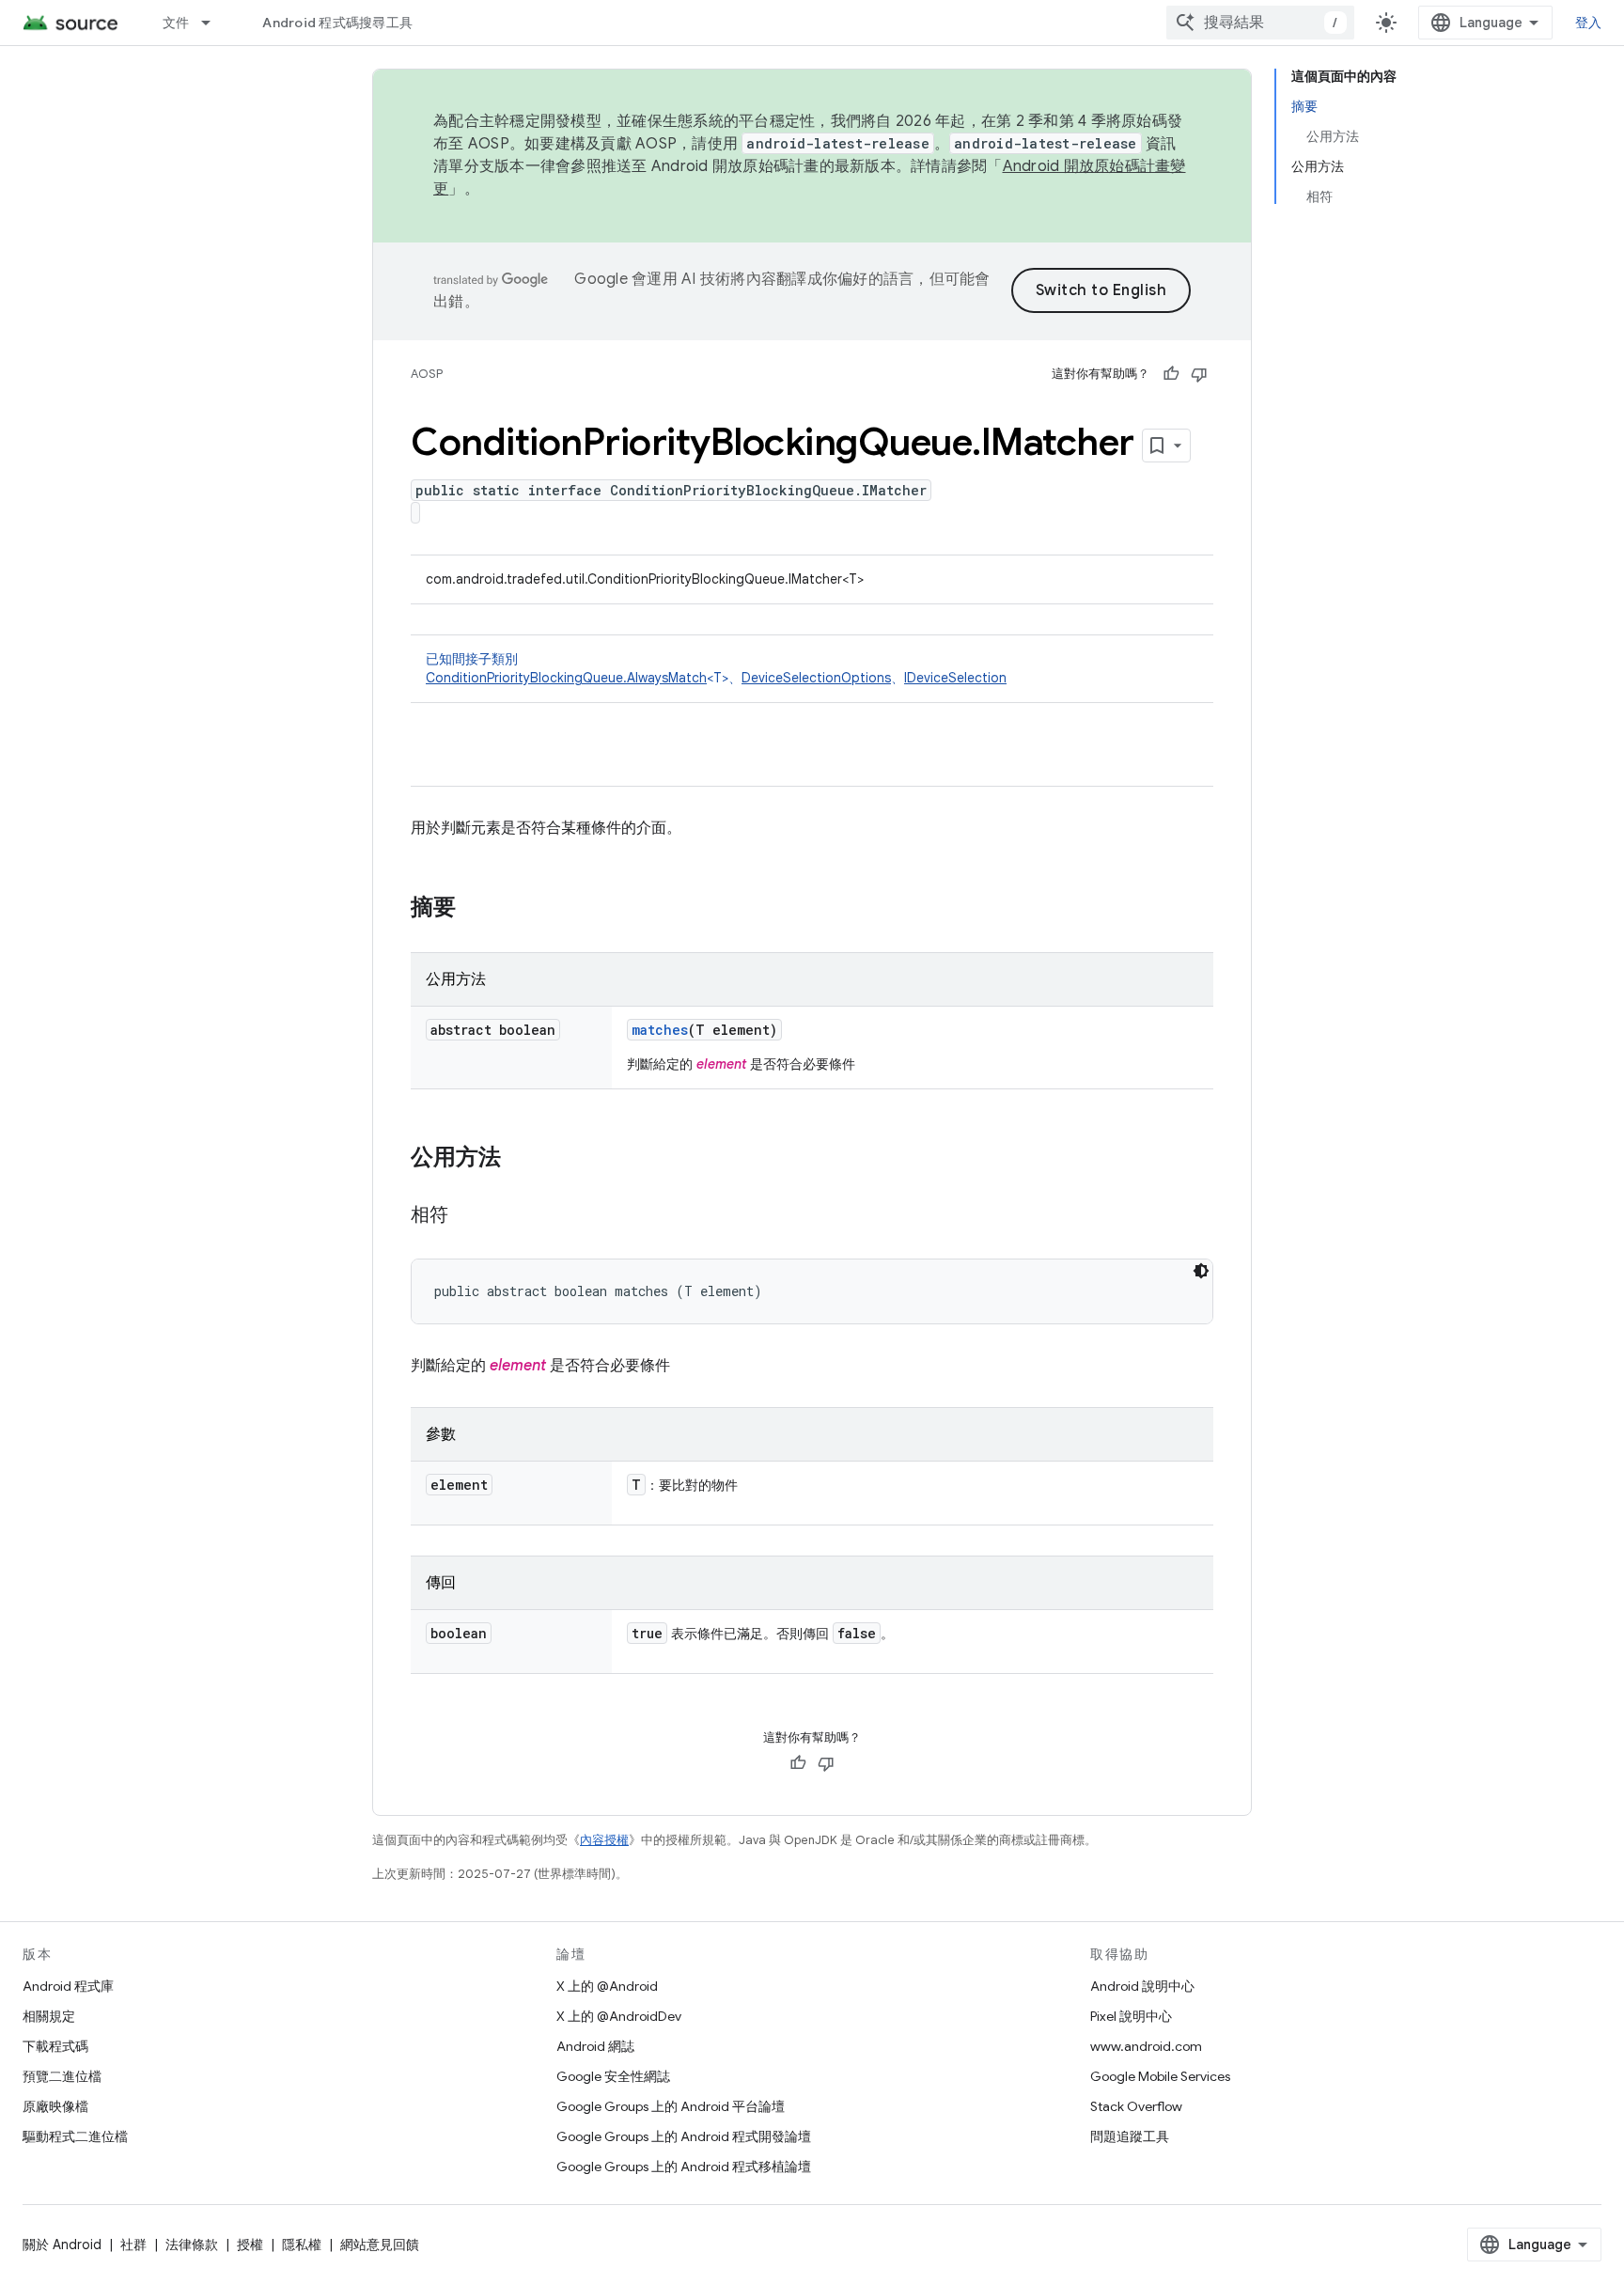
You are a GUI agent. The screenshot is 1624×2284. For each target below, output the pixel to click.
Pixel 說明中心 (1131, 2016)
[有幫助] (1171, 374)
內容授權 (604, 1840)
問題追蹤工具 (1130, 2136)
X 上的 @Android (607, 1986)
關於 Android (62, 2245)
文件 (176, 23)
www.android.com (1146, 2046)
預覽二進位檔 (62, 2076)
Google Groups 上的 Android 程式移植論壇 (684, 2167)
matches (660, 1030)
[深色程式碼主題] (1201, 1271)
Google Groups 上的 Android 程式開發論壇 (684, 2136)
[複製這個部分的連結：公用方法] (520, 1159)
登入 (1589, 23)
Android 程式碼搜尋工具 (337, 23)
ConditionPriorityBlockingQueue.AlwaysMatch (566, 678)
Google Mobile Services (1160, 2076)
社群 (133, 2245)
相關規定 (49, 2016)
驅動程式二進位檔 (75, 2136)
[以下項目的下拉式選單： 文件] (214, 23)
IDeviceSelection (955, 678)
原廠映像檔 (55, 2106)
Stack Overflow (1136, 2106)
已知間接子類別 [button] (716, 668)
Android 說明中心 (1142, 1986)
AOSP (427, 374)
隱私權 (302, 2245)
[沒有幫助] (1199, 374)
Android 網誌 (595, 2046)
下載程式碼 (55, 2046)
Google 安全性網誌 (613, 2076)
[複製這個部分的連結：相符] (467, 1216)
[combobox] (1260, 23)
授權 (250, 2245)
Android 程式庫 (68, 1986)
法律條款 (192, 2245)
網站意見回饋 (380, 2245)
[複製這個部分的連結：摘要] (475, 909)
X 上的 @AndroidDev (619, 2016)
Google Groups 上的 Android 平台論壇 (671, 2106)
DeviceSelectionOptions (816, 678)
